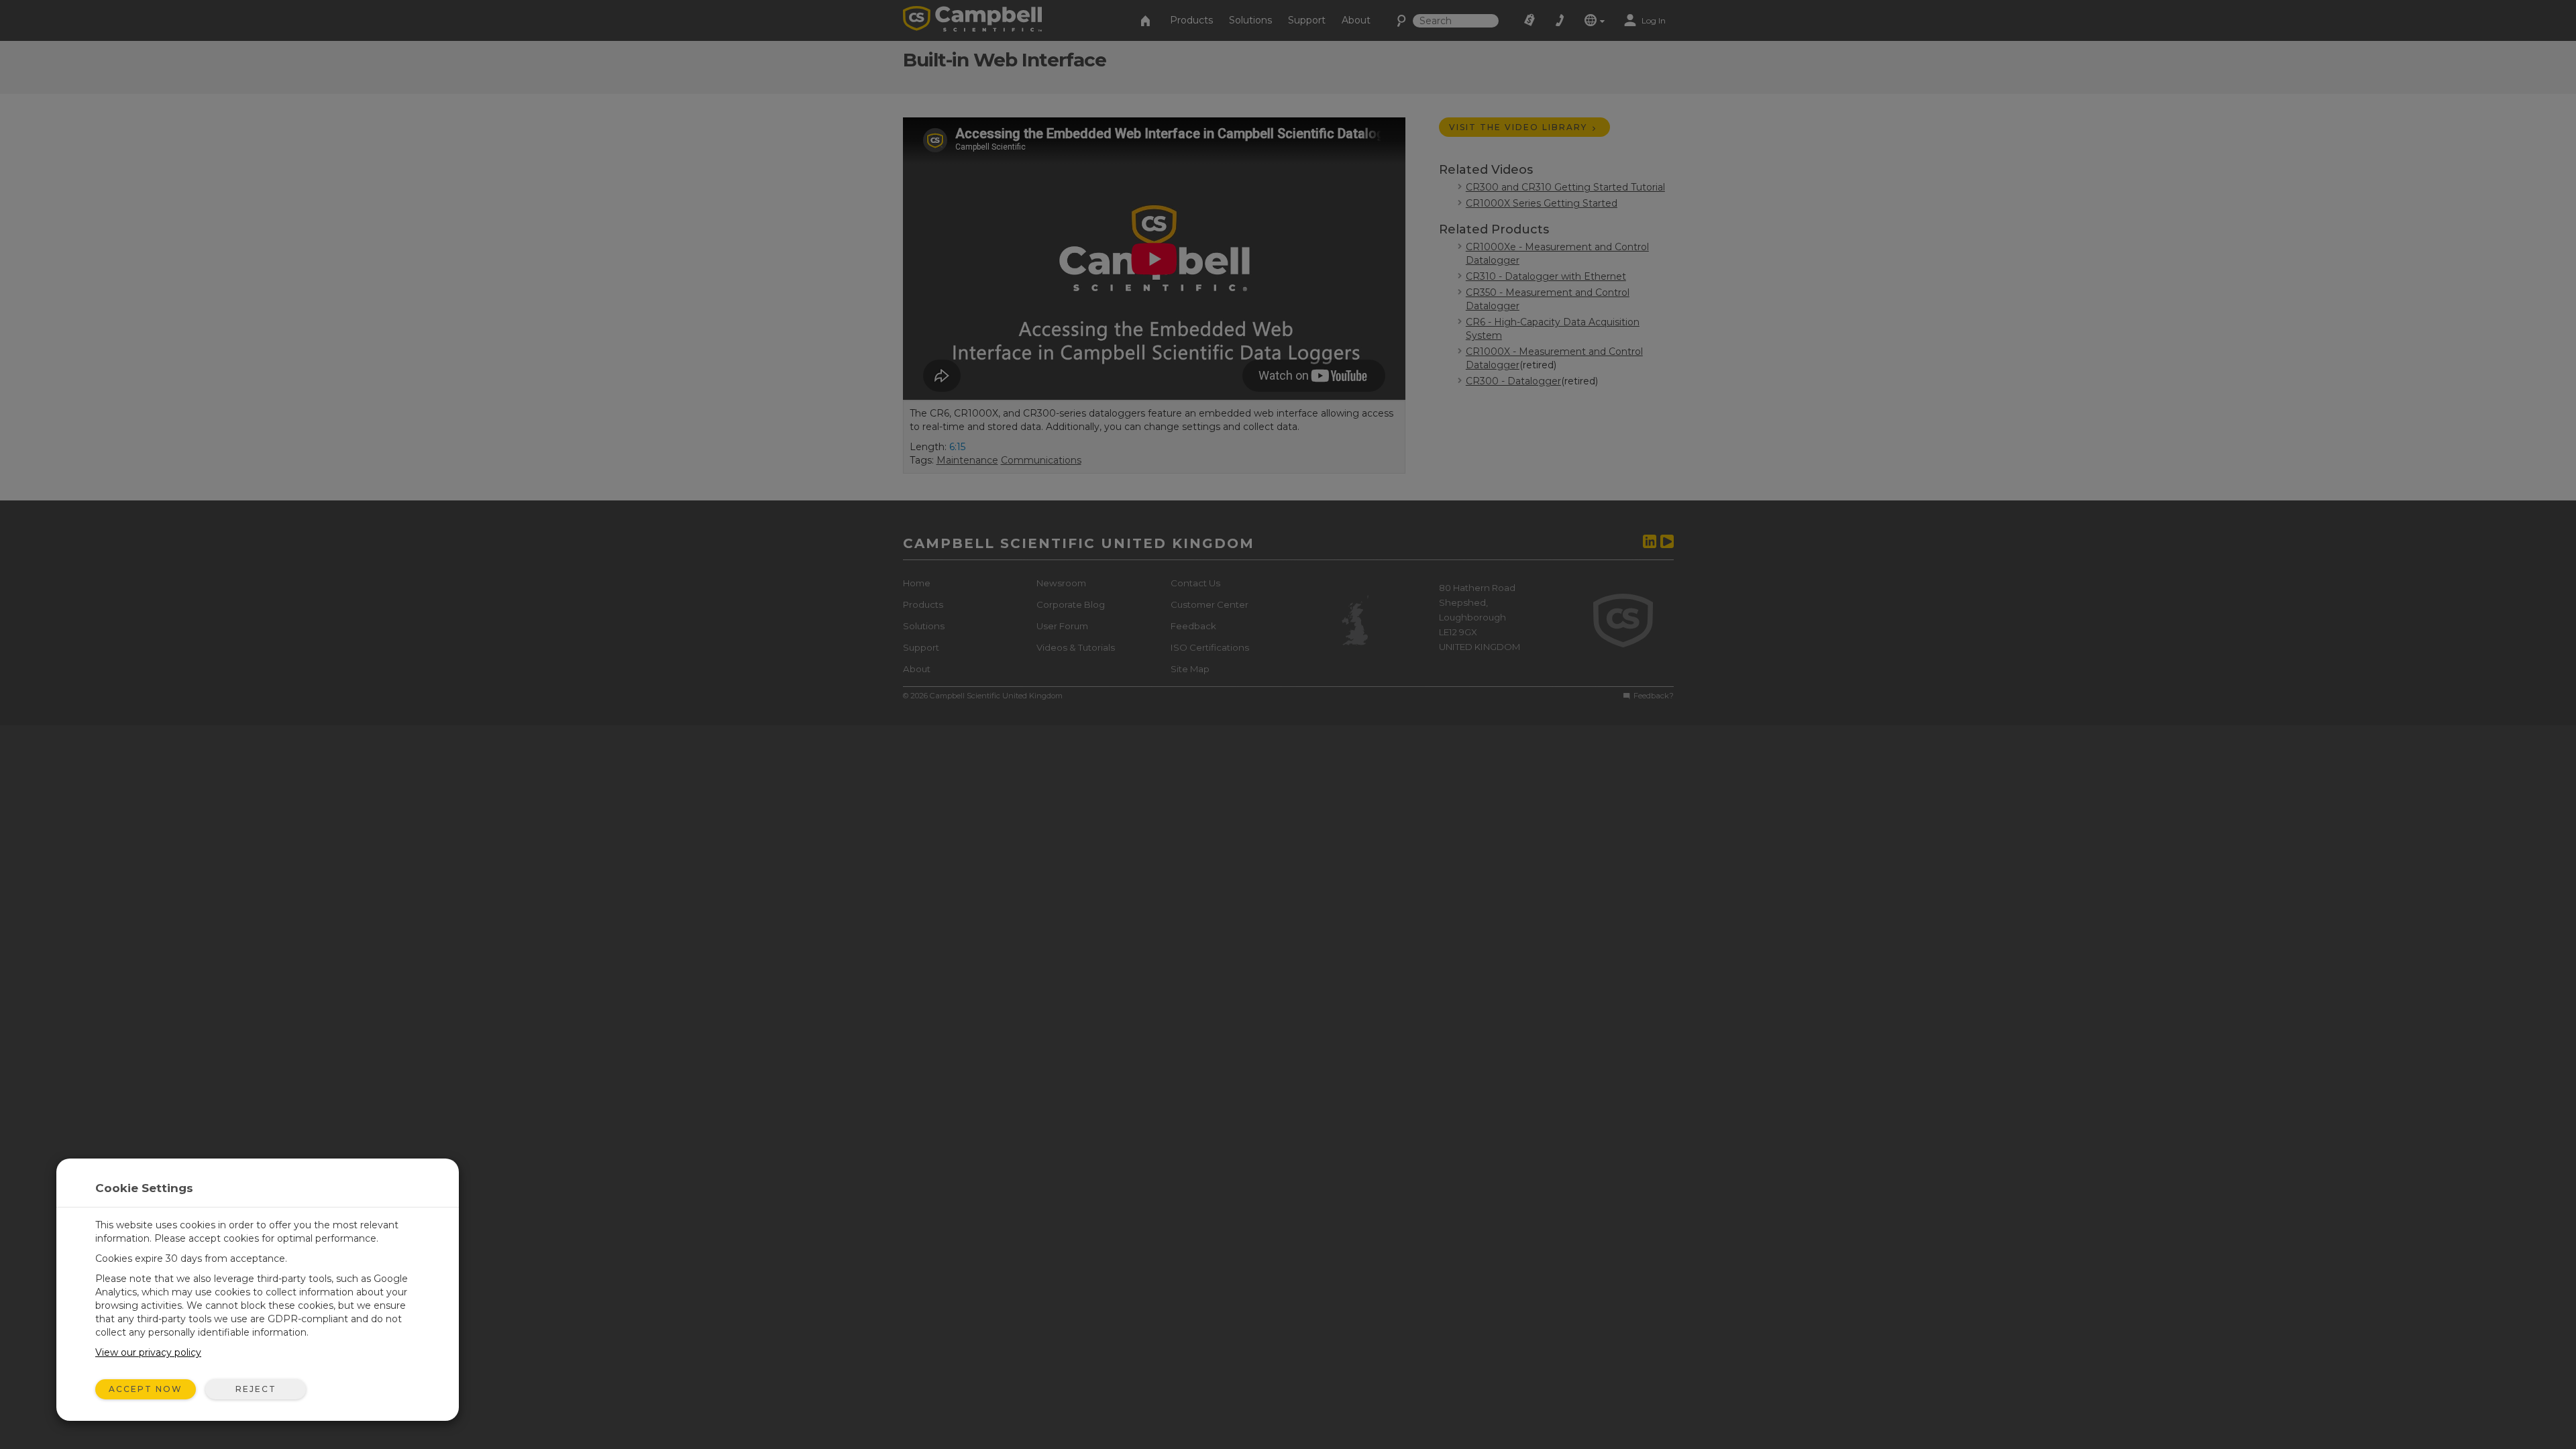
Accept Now (146, 1389)
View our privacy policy (148, 1352)
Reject (256, 1389)
